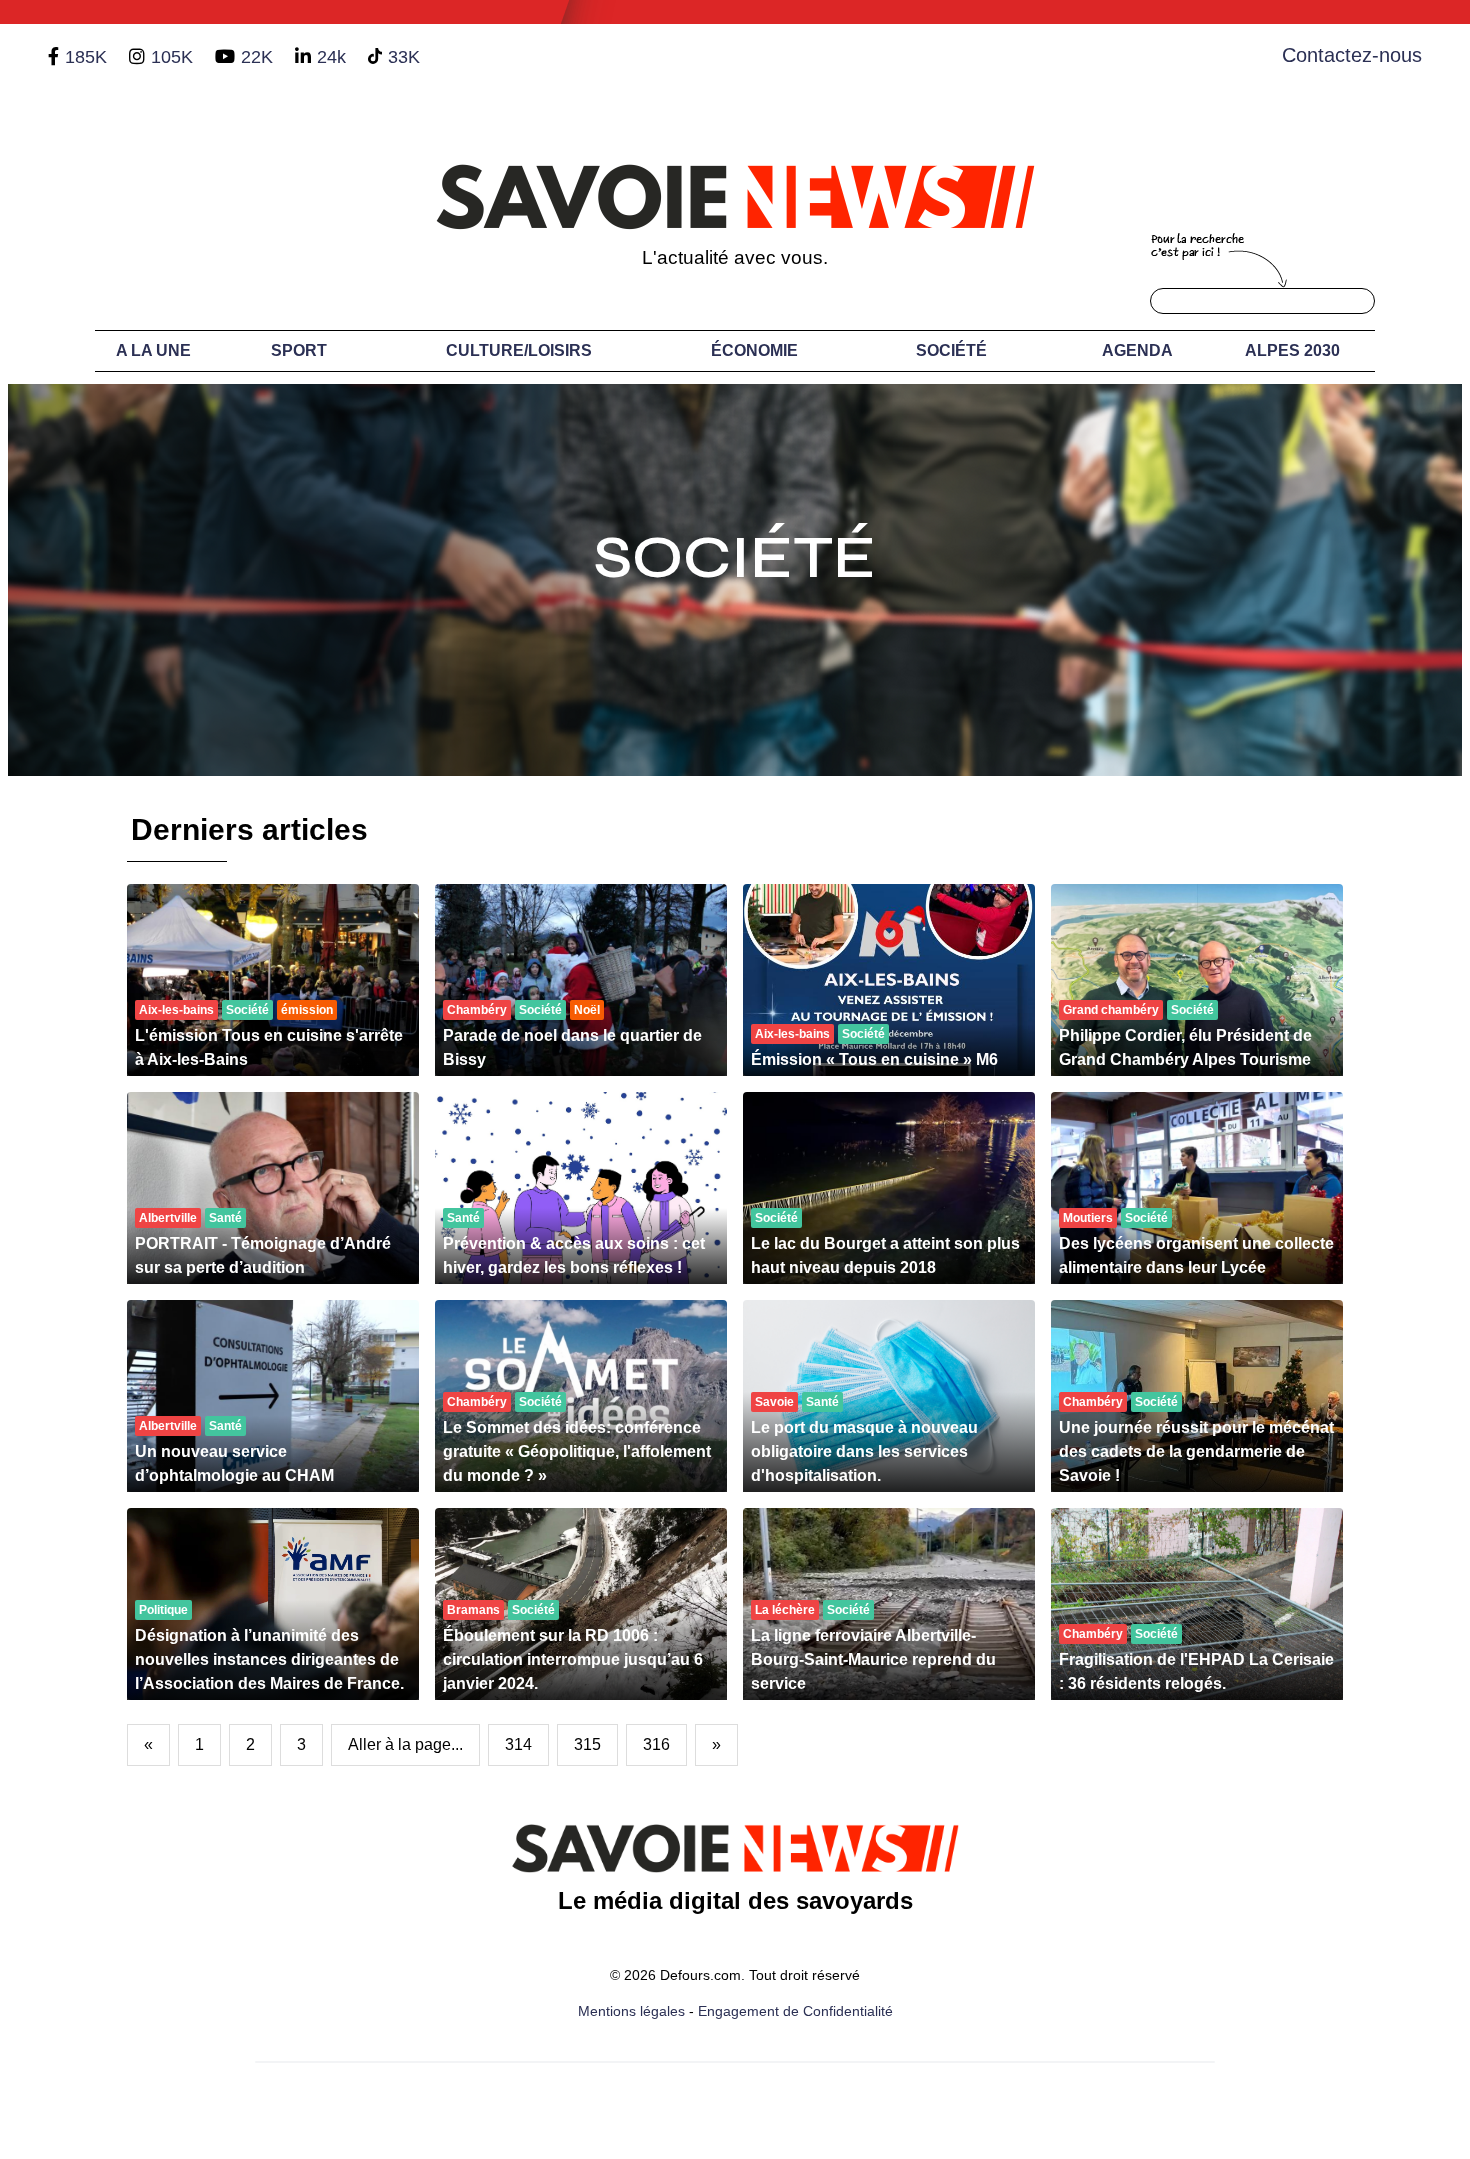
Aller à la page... (405, 1744)
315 (587, 1744)
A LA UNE (153, 350)
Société (951, 350)
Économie (754, 350)
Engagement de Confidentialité (795, 2011)
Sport (299, 350)
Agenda (1137, 350)
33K (404, 57)
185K (86, 57)
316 (656, 1744)
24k (331, 57)
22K (257, 57)
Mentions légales (631, 2011)
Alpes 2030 (1292, 350)
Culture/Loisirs (519, 350)
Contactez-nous (1352, 55)
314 (518, 1744)
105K (172, 57)
